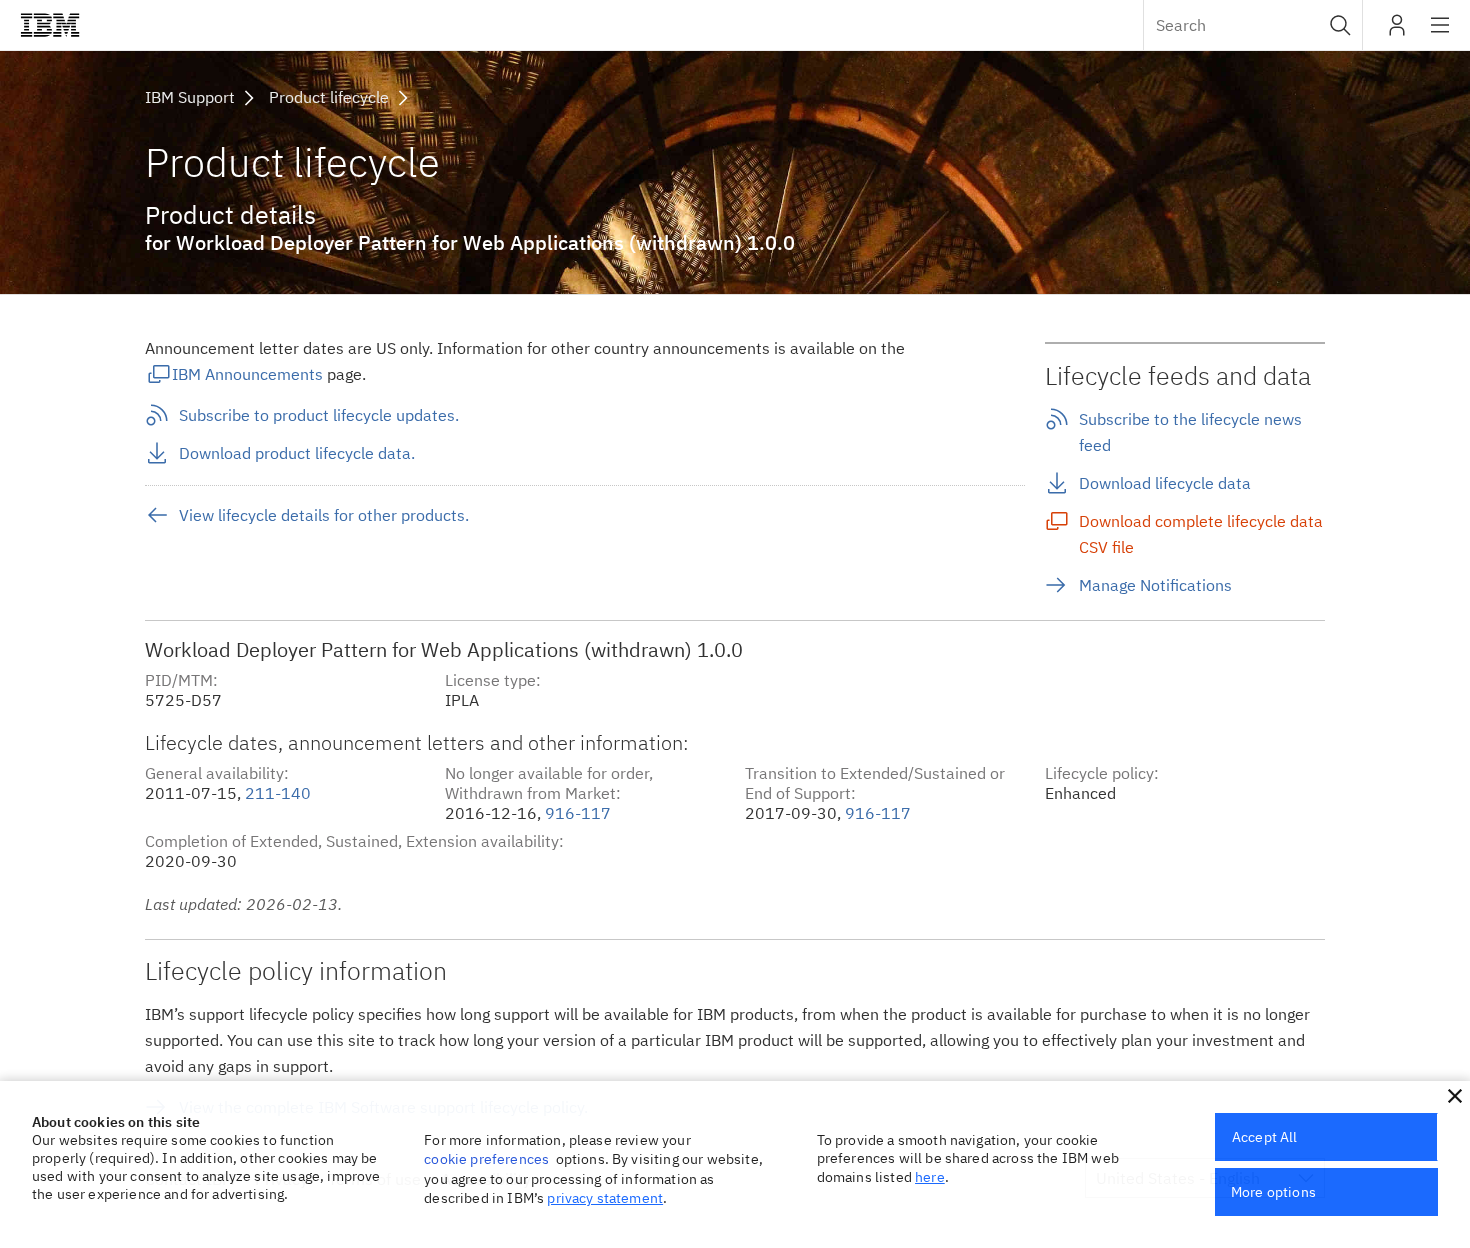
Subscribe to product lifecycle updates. (319, 415)
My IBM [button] (1397, 32)
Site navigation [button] (1440, 35)
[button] (1340, 25)
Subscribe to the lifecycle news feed (1190, 432)
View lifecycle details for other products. (324, 515)
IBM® (50, 25)
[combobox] (1253, 25)
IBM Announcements (247, 374)
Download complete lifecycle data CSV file (1201, 534)
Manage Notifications (1155, 585)
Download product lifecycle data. (297, 453)
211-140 (278, 793)
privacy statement (605, 1198)
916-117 (578, 813)
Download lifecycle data (1165, 483)
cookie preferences (486, 1159)
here (930, 1177)
